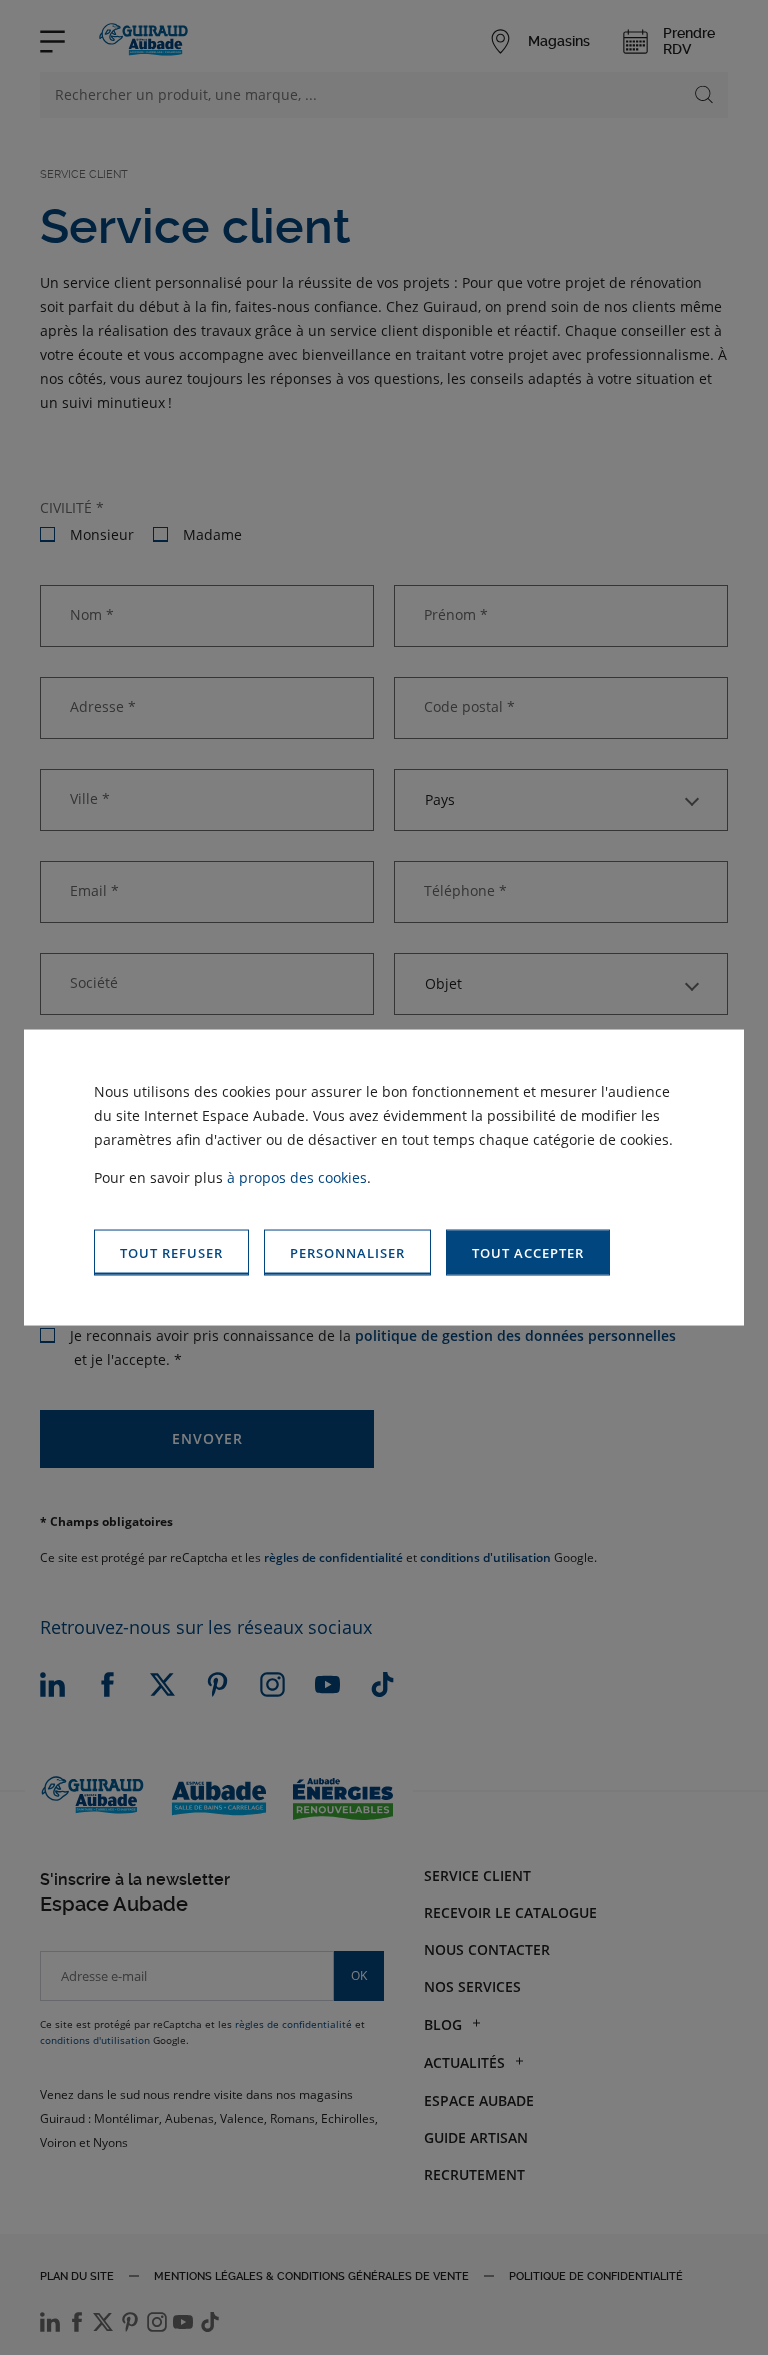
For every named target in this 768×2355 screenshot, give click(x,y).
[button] (528, 1252)
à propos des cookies (297, 1176)
